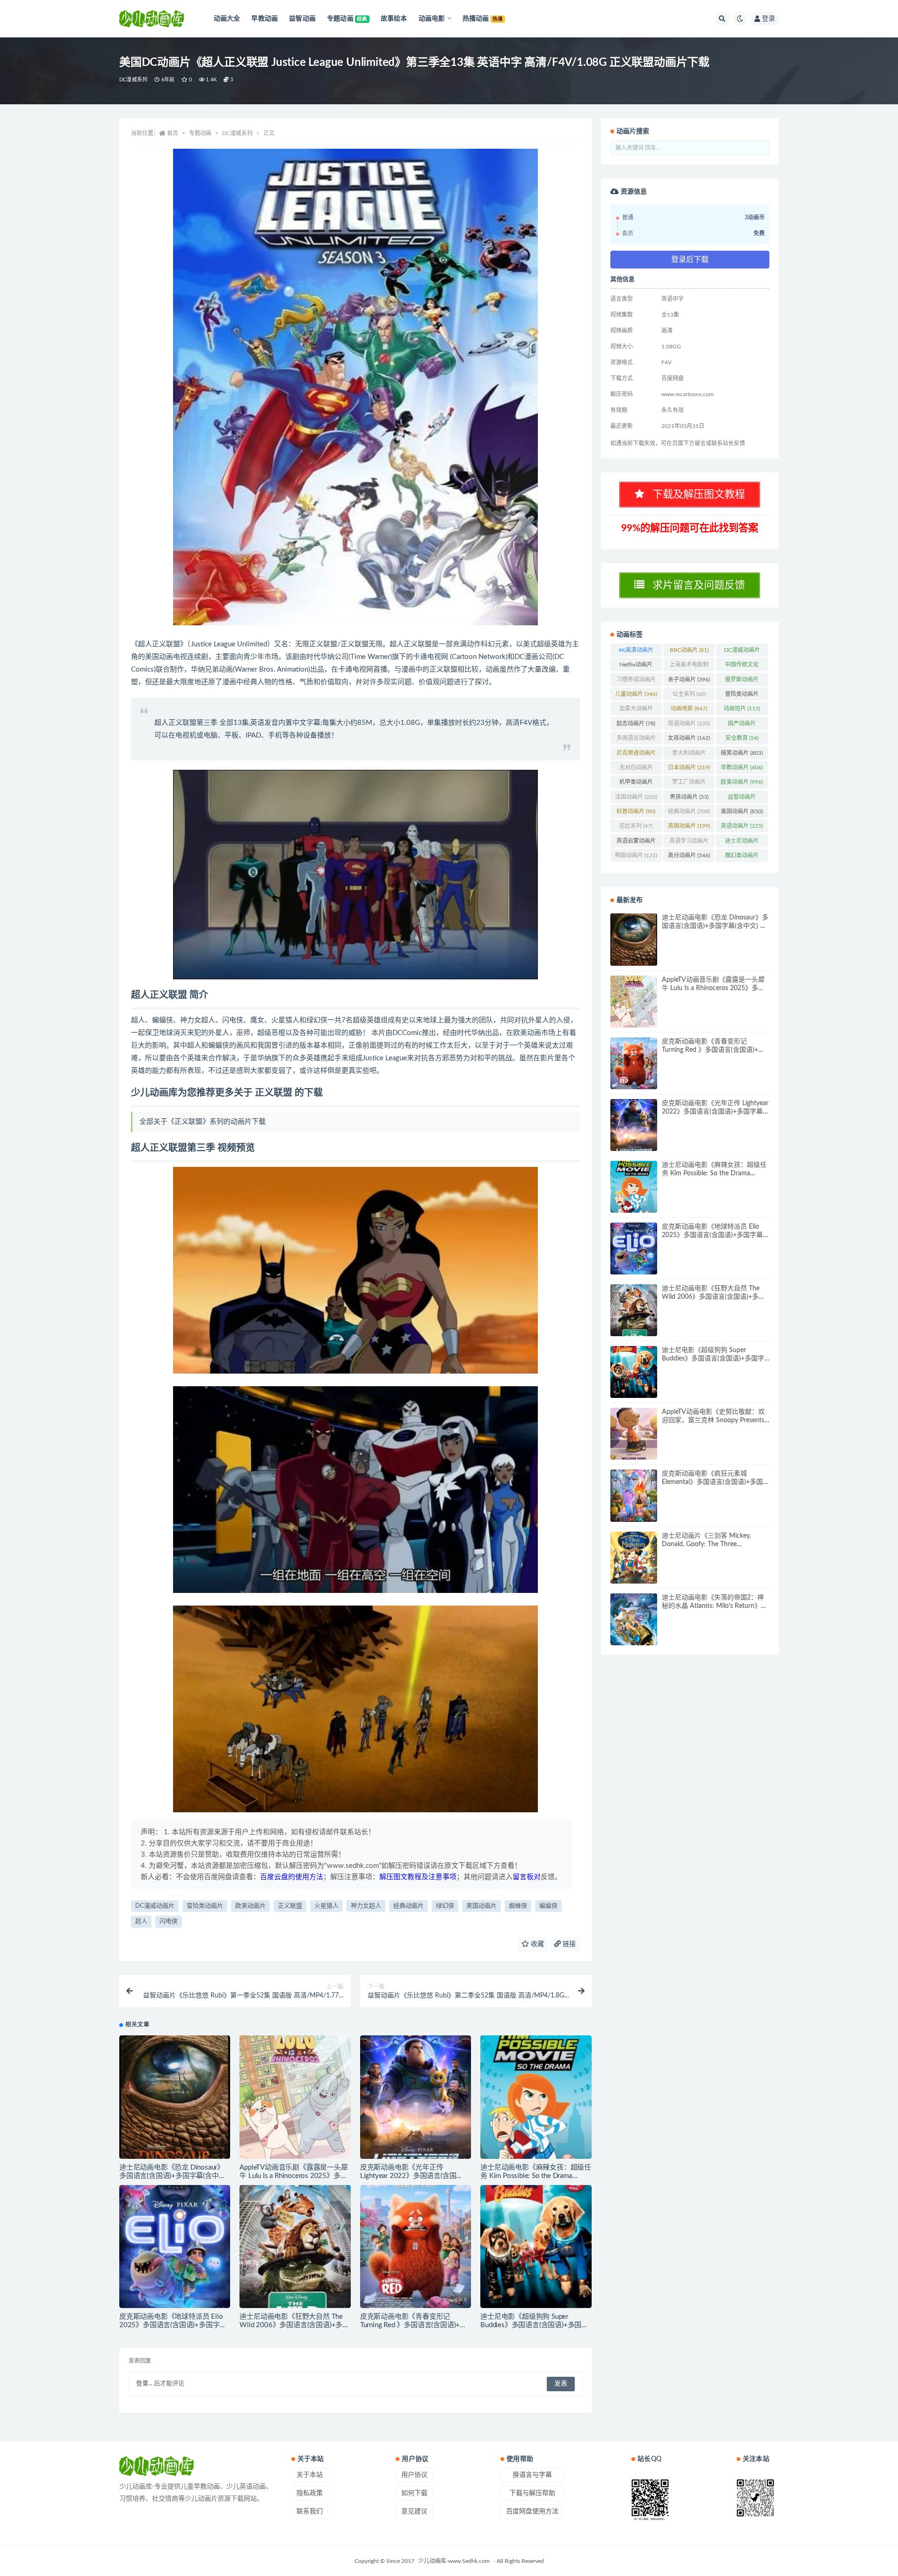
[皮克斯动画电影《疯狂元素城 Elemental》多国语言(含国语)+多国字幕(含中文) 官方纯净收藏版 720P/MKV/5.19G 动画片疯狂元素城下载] (634, 1495)
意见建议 (414, 2511)
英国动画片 (689, 826)
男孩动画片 (689, 797)
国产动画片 (742, 725)
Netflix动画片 (636, 666)
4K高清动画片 (636, 652)
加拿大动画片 (636, 710)
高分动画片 (689, 855)
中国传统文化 (742, 666)
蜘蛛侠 (518, 1906)
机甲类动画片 (636, 784)
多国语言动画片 (636, 740)
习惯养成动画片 (636, 681)
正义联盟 (290, 1906)
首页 (173, 133)
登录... (144, 2384)
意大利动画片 (689, 755)
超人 (141, 1921)
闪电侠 (169, 1921)
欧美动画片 (250, 1906)
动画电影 (689, 709)
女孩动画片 (689, 738)
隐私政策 (310, 2493)
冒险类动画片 (205, 1906)
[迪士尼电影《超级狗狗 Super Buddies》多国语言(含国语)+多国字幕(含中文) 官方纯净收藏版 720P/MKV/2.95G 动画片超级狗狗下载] (536, 2247)
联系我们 (310, 2511)
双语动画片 (689, 724)
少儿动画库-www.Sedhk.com (454, 2561)
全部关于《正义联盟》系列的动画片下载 (203, 1122)
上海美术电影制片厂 (689, 666)
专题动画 (200, 133)
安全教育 (742, 738)
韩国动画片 (636, 855)
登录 (768, 19)
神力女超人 (366, 1906)
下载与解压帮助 (532, 2493)
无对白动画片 (636, 769)
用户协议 (414, 2475)
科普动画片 (636, 811)
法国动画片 (636, 797)
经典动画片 (409, 1906)
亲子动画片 (689, 680)
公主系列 (689, 694)
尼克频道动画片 (636, 755)
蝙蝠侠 (548, 1906)
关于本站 (310, 2475)
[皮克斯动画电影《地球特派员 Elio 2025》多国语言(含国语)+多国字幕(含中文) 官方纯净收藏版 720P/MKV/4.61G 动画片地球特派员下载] (175, 2247)
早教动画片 (742, 767)
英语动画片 (742, 826)
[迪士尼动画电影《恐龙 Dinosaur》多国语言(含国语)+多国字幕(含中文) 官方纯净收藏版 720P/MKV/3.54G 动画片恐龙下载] (175, 2097)
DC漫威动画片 (155, 1906)
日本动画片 (689, 767)
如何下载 (414, 2493)
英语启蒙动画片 (636, 843)
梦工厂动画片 (689, 784)
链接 (568, 1944)
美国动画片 (482, 1906)
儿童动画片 (636, 694)
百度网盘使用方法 (532, 2511)
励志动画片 (636, 724)
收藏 (536, 1944)
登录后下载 (690, 260)
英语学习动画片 (689, 843)
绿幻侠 (445, 1906)
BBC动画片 (689, 650)
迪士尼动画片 (742, 843)
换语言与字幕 (532, 2475)
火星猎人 (326, 1906)
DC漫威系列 (133, 80)
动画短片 (742, 709)
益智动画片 (742, 799)
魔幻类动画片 (742, 857)
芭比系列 (636, 826)
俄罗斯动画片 (742, 681)
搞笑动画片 (742, 753)
